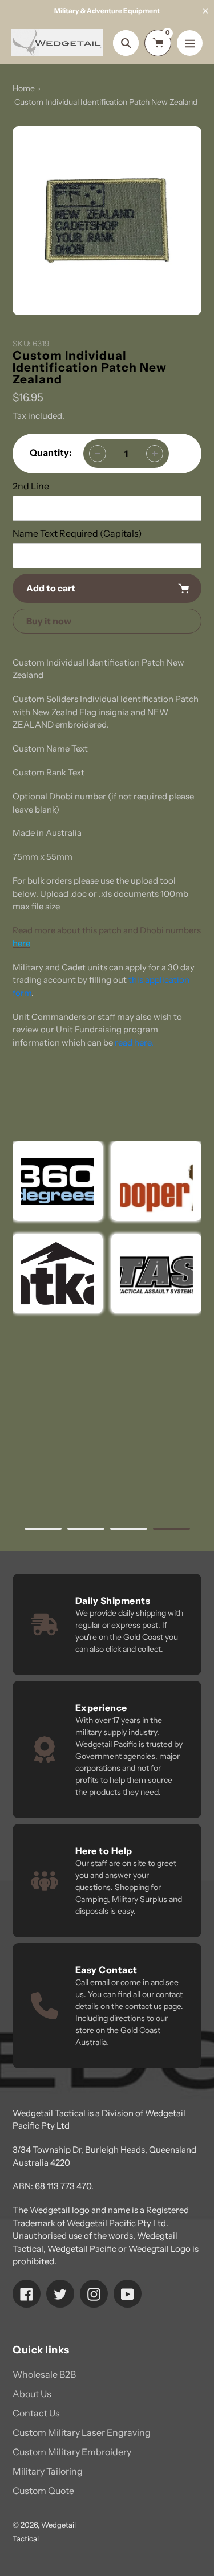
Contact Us (36, 2413)
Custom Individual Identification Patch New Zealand (106, 102)
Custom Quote (43, 2491)
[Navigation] (190, 43)
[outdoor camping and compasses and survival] (58, 1273)
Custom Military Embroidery (72, 2452)
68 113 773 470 (63, 2186)
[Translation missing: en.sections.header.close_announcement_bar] (205, 11)
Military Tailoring (48, 2471)
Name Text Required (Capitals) (77, 533)
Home (24, 88)
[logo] (156, 1181)
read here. (134, 1042)
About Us (32, 2394)
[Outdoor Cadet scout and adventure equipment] (58, 1181)
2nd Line (31, 486)
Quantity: (51, 452)
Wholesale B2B (44, 2374)
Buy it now (49, 621)
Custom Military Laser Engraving (82, 2432)
